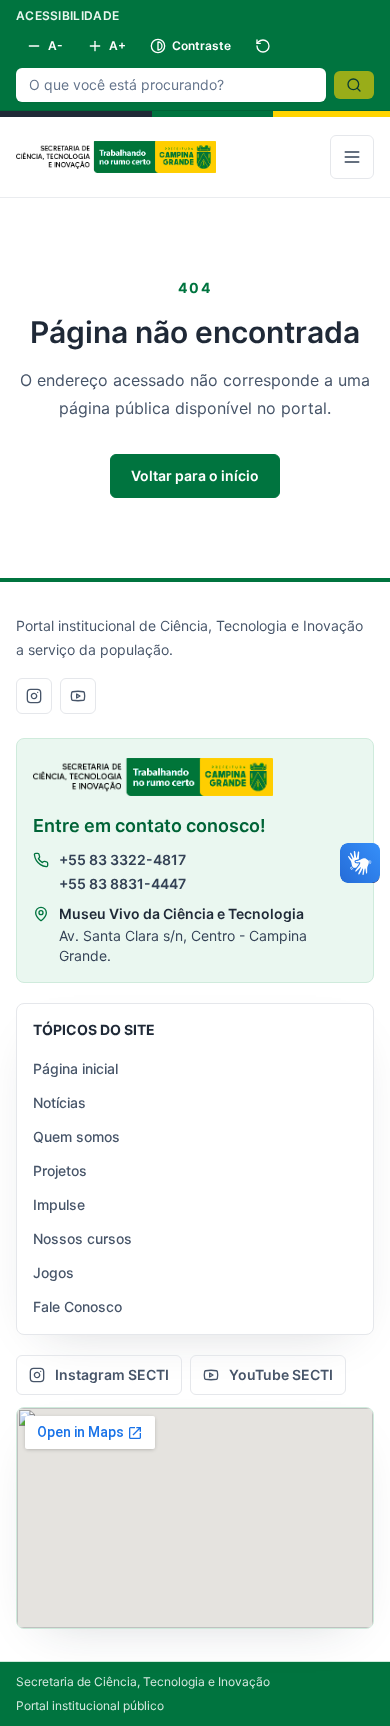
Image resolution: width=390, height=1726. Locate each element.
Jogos (53, 1272)
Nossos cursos (82, 1238)
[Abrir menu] (352, 157)
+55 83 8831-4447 (122, 883)
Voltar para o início (195, 475)
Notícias (59, 1102)
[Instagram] (34, 696)
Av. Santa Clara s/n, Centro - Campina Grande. (183, 945)
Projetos (60, 1170)
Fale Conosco (77, 1306)
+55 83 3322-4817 (122, 859)
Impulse (59, 1204)
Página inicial (75, 1068)
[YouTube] (78, 696)
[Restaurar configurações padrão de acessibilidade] (263, 46)
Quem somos (76, 1136)
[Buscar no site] (354, 85)
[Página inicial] (116, 157)
